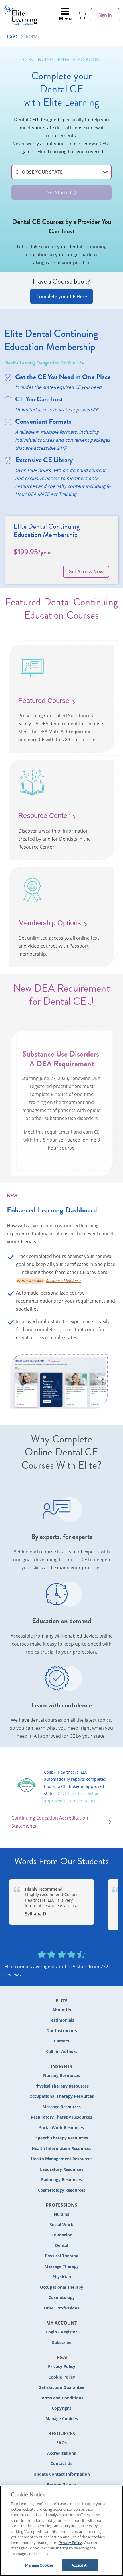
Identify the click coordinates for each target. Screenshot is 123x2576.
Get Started (59, 193)
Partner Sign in (61, 2484)
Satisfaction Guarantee (62, 2387)
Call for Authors (62, 2051)
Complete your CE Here (62, 296)
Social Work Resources (61, 2128)
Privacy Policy (62, 2366)
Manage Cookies (62, 2419)
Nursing (61, 2214)
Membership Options (50, 923)
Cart (82, 15)
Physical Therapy (61, 2256)
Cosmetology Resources (62, 2190)
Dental (62, 2245)
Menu (65, 19)
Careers (61, 2041)
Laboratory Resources (62, 2169)
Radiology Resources (61, 2180)
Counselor (61, 2235)
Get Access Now (86, 572)
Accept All (80, 2565)
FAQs (61, 2443)
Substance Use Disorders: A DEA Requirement (62, 1059)
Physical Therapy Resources (61, 2086)
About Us (62, 2010)
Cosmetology (62, 2297)
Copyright (61, 2408)
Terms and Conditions (61, 2398)
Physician (62, 2277)
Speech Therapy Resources (62, 2138)
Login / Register (61, 2332)
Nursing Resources (61, 2075)
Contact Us (61, 2463)
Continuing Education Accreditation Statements (50, 1822)
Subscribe (62, 2342)
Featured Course (44, 701)
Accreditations (61, 2453)
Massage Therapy (62, 2266)
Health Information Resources (61, 2148)
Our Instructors (62, 2031)
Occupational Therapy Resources (62, 2096)
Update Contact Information (62, 2474)
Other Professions (61, 2308)
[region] (61, 2531)
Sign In (105, 15)
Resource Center (44, 816)
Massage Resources (62, 2107)
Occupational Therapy (62, 2287)
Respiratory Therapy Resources (61, 2117)
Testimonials (61, 2020)
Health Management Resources (62, 2159)
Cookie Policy (62, 2377)
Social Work (61, 2225)
